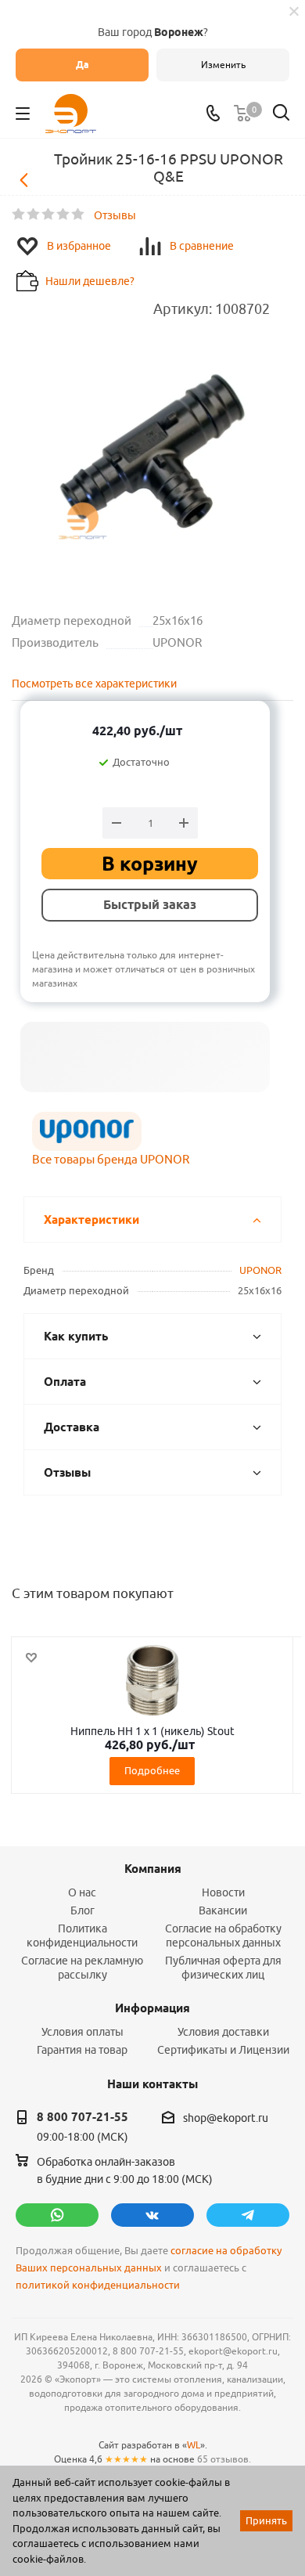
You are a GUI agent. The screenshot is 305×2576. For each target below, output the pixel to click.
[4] (64, 215)
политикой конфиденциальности (98, 2285)
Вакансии (223, 1910)
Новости (223, 1892)
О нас (82, 1892)
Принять (266, 2520)
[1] (19, 215)
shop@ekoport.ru (226, 2118)
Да (83, 65)
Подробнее (152, 1770)
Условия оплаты (83, 2032)
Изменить (223, 65)
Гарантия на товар (82, 2050)
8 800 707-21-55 (83, 2117)
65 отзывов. (224, 2459)
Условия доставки (223, 2032)
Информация (152, 2008)
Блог (83, 1910)
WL (194, 2445)
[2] (34, 215)
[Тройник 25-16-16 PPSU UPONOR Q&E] (152, 451)
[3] (49, 215)
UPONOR (260, 1270)
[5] (79, 215)
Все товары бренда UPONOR (111, 1159)
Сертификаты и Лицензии (223, 2050)
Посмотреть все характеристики (94, 684)
